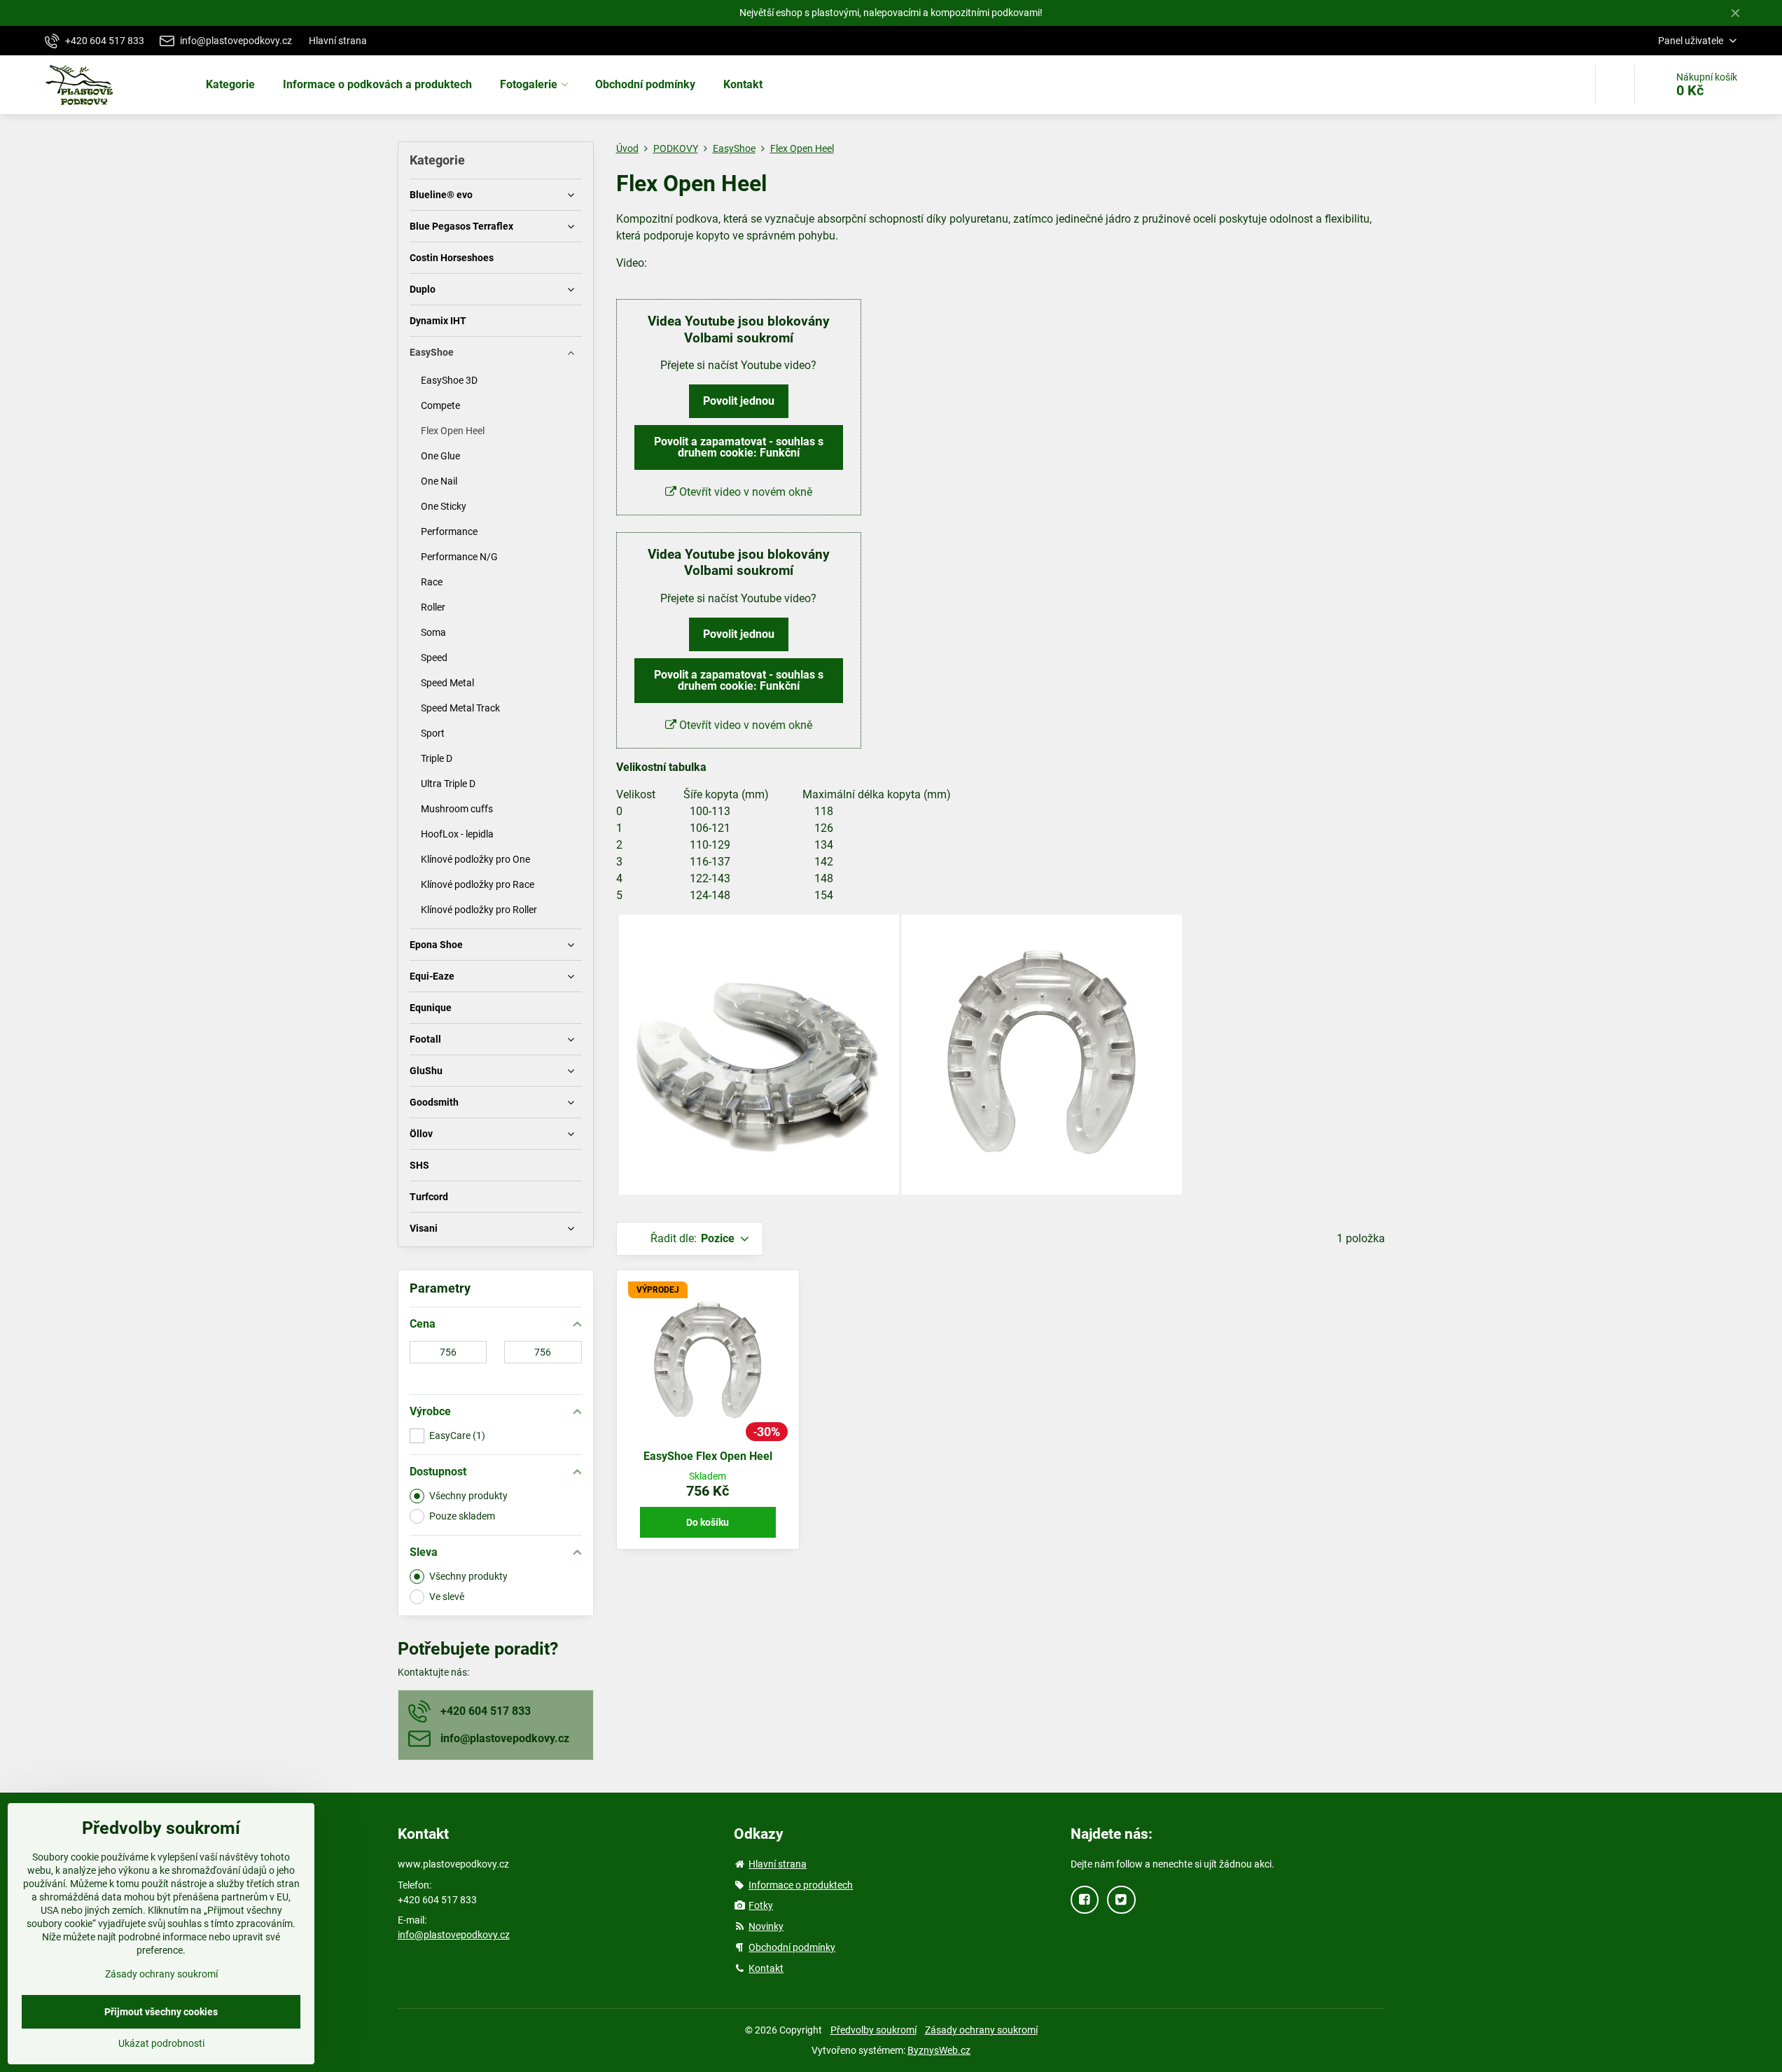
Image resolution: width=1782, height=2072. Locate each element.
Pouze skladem (462, 1516)
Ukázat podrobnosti (161, 2043)
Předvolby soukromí (873, 2030)
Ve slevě (447, 1597)
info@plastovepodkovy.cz (454, 1935)
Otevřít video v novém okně (744, 492)
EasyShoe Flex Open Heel (708, 1456)
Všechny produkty (468, 1496)
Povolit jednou (739, 401)
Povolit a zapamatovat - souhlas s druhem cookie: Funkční (739, 447)
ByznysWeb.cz (939, 2050)
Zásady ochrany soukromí (981, 2030)
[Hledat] (1615, 85)
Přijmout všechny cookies (161, 2012)
